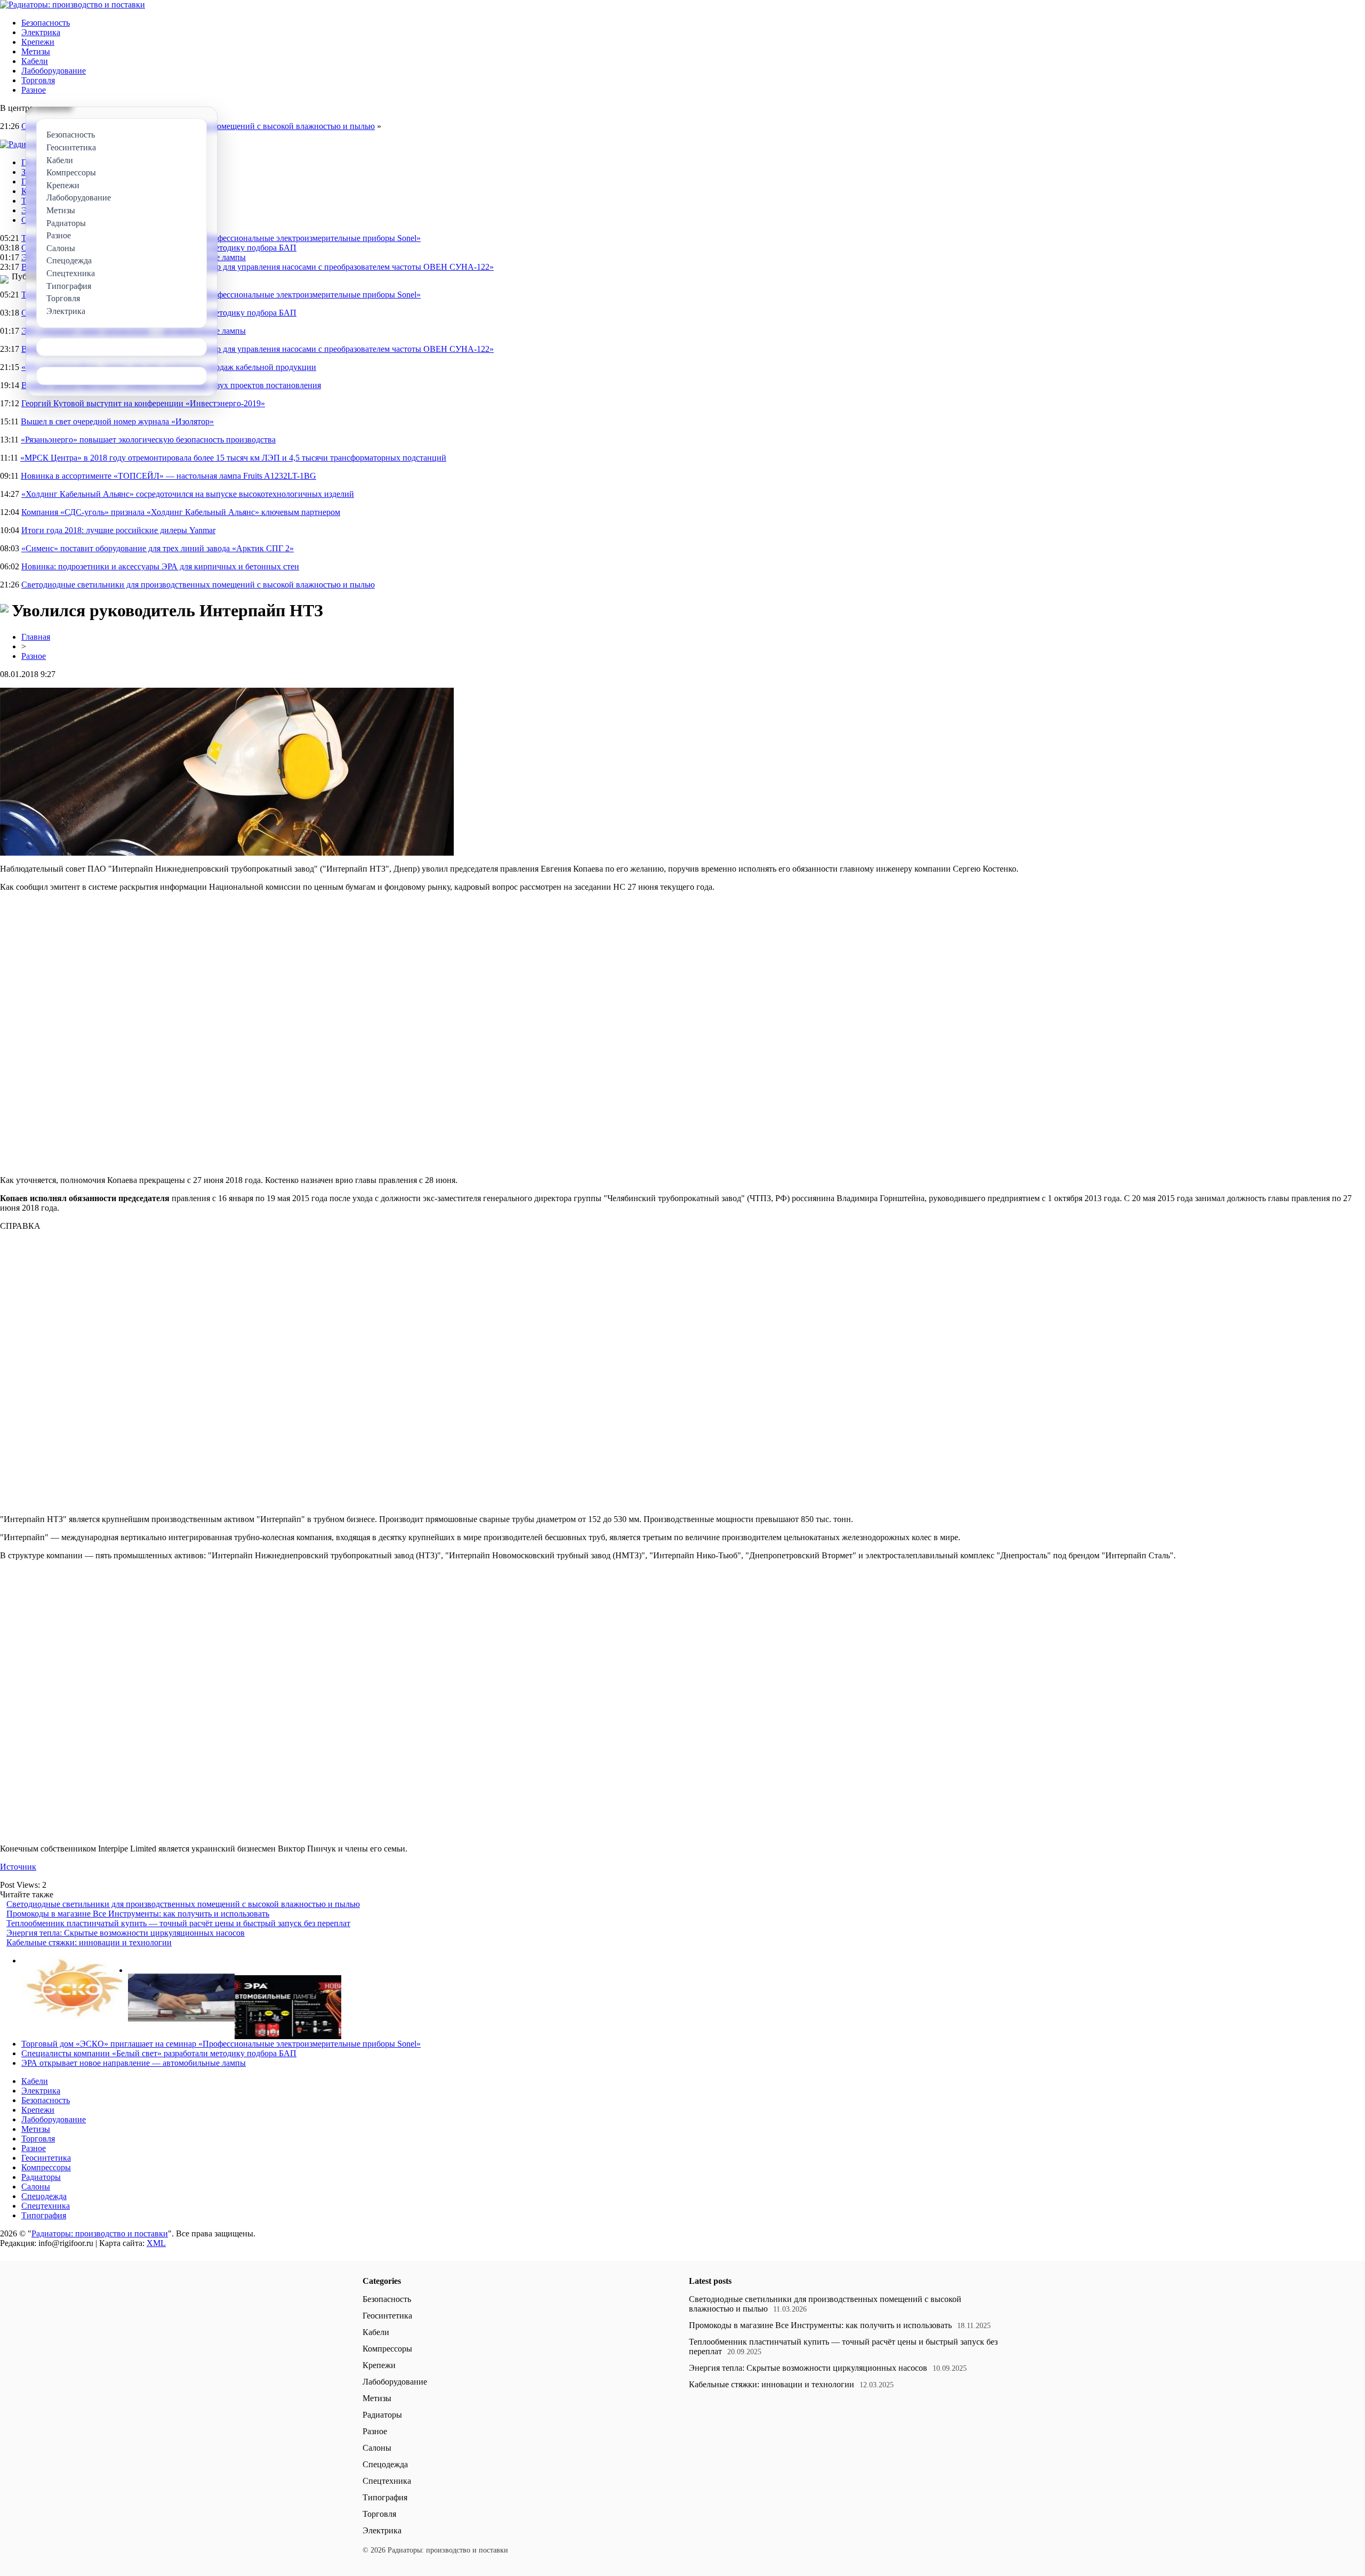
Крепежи (38, 42)
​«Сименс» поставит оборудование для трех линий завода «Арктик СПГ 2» (158, 548)
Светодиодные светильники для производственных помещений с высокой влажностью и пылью (198, 585)
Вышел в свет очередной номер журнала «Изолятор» (117, 421)
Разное (34, 90)
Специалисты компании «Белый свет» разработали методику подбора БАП (159, 2053)
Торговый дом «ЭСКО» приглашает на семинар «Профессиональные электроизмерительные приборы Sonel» (221, 238)
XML (156, 2243)
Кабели (35, 61)
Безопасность (46, 23)
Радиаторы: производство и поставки (100, 2233)
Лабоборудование (54, 71)
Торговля (38, 80)
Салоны (36, 2187)
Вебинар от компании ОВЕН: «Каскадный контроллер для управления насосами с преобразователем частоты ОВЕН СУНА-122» (258, 267)
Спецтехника (46, 2206)
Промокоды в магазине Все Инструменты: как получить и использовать (138, 1914)
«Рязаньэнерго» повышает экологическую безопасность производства (148, 440)
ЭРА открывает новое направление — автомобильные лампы (134, 2063)
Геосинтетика (46, 2158)
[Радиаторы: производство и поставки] (73, 5)
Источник (18, 1867)
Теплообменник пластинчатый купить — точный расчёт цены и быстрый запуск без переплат (178, 1923)
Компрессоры (46, 2167)
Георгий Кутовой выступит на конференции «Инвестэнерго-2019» (143, 403)
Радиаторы (41, 2177)
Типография (44, 2215)
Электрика (41, 32)
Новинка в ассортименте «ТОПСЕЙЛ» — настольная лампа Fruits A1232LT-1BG (168, 476)
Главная (36, 637)
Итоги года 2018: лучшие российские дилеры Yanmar (118, 530)
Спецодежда (44, 2196)
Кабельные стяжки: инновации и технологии (89, 1942)
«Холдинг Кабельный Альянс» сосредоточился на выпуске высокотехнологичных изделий (188, 494)
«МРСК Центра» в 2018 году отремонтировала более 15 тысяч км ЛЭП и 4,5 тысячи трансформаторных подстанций (233, 458)
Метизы (36, 51)
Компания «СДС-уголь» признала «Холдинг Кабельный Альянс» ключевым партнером (181, 512)
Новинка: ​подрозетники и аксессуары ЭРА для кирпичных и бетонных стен (160, 566)
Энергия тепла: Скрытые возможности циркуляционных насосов (126, 1933)
